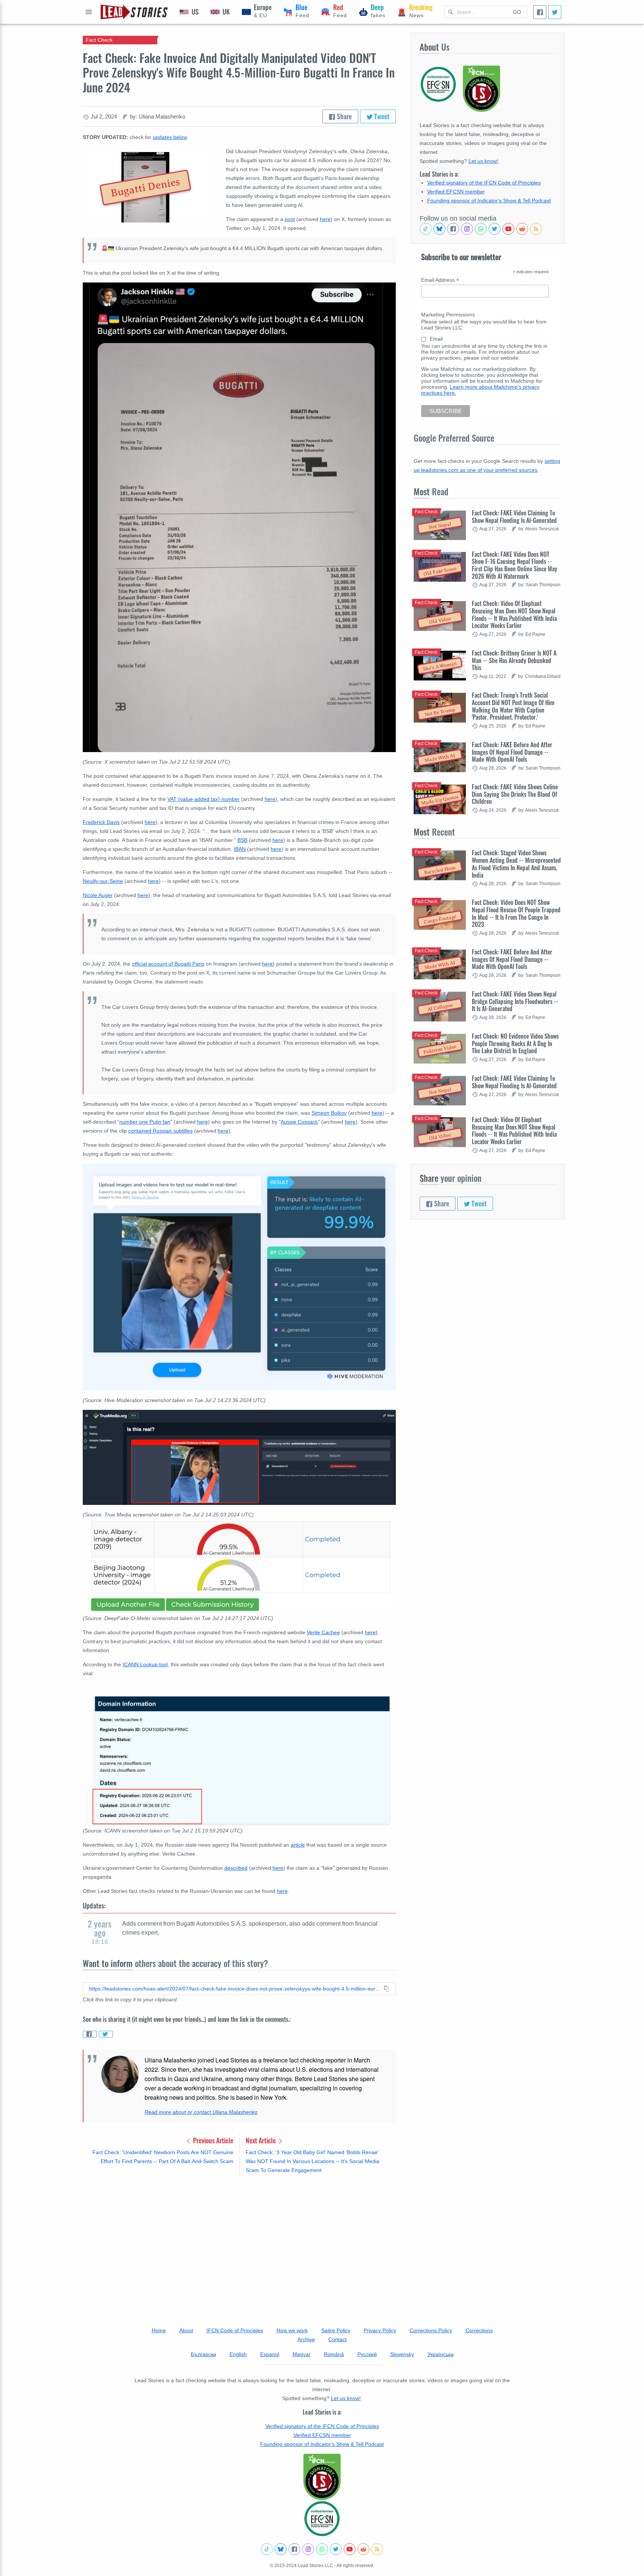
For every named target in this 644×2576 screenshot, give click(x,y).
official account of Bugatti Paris (168, 964)
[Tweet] (555, 12)
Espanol (270, 2354)
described (236, 1868)
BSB (242, 840)
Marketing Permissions (448, 315)
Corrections (479, 2330)
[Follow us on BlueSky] (439, 229)
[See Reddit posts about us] (522, 229)
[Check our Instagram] (467, 229)
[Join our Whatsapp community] (481, 229)
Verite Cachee (323, 1632)
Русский (367, 2354)
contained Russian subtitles (160, 1131)
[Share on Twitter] (106, 2034)
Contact (337, 2339)
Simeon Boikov (329, 1113)
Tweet (381, 116)
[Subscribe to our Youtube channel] (508, 229)
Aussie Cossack (299, 1122)
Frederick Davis (101, 822)
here (325, 219)
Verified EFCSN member (456, 192)
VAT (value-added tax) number (203, 799)
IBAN (240, 849)
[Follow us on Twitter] (495, 229)
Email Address (440, 280)
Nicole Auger (98, 895)
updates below (170, 137)
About (186, 2330)
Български (203, 2354)
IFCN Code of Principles (235, 2330)
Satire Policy (336, 2330)
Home (159, 2330)
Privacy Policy (380, 2330)
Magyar (302, 2354)
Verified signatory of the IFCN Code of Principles (484, 183)
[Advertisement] (239, 2240)
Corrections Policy (431, 2330)
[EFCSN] (322, 2519)
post (290, 219)
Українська (441, 2354)
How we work (292, 2330)
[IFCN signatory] (322, 2477)
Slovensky (402, 2354)
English (238, 2354)
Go (517, 12)
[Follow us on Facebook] (453, 229)
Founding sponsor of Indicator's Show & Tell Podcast (489, 201)
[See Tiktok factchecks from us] (426, 229)
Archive (306, 2339)
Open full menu (89, 12)
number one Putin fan (145, 1122)
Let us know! (483, 161)
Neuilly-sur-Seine (103, 881)
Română (334, 2354)
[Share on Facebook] (90, 2034)
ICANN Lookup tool (145, 1664)
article (298, 1845)
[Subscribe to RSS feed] (536, 229)
